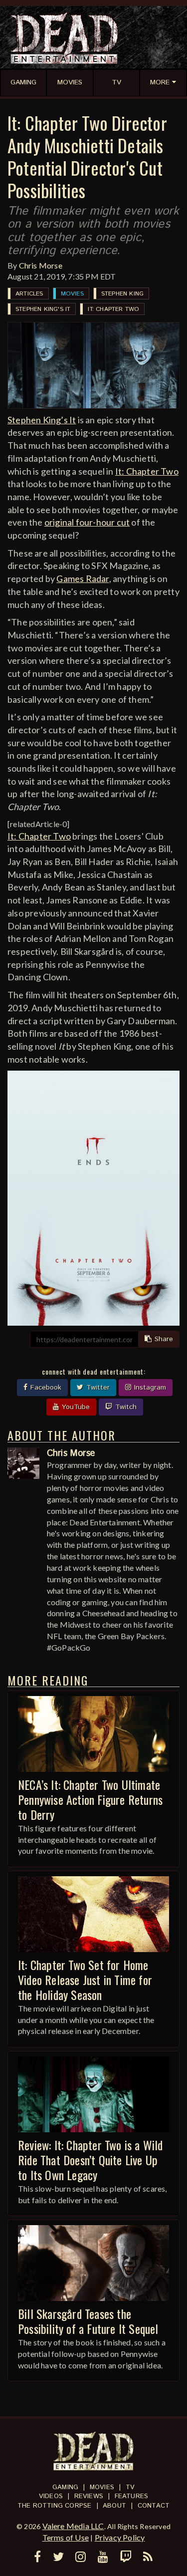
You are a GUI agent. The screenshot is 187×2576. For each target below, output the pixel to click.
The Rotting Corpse (55, 2506)
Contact (154, 2506)
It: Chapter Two (113, 309)
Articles (29, 294)
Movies (72, 294)
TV (130, 2487)
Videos (51, 2496)
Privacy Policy (120, 2537)
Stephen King (122, 294)
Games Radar (83, 578)
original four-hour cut (87, 522)
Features (132, 2496)
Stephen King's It (43, 309)
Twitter (97, 1388)
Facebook (45, 1388)
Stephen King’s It (42, 420)
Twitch (125, 1407)
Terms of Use (66, 2537)
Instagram (149, 1388)
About (114, 2506)
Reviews (89, 2496)
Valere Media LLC (73, 2526)
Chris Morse (41, 265)
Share (163, 1339)
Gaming (65, 2487)
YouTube (75, 1407)
